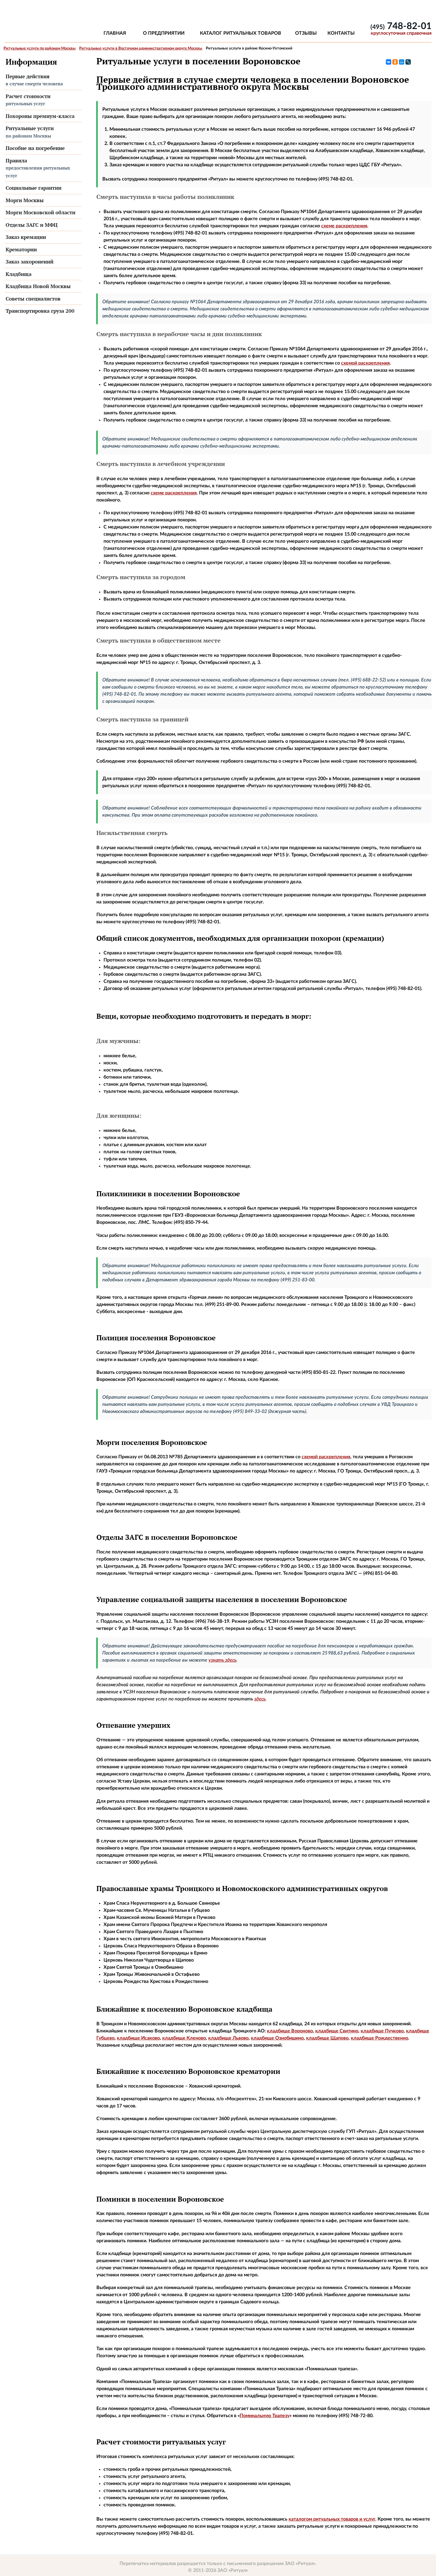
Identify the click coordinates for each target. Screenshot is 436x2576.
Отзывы (306, 33)
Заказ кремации (26, 237)
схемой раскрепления (365, 363)
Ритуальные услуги (30, 132)
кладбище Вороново (290, 2031)
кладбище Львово (228, 2038)
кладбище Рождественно (379, 2038)
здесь (260, 1699)
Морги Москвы (25, 200)
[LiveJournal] (408, 62)
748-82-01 (401, 26)
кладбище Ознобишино (277, 2038)
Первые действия (34, 80)
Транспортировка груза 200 (40, 311)
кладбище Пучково (382, 2031)
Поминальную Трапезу (265, 2416)
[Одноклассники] (395, 62)
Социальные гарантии (34, 188)
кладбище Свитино (337, 2031)
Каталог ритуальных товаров (241, 33)
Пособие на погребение (35, 148)
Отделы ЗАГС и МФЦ (32, 225)
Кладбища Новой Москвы (38, 286)
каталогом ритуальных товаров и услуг (332, 2519)
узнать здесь (222, 1660)
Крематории (21, 249)
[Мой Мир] (402, 62)
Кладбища (19, 274)
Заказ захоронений (30, 262)
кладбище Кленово (184, 2038)
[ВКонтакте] (389, 62)
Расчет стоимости (28, 100)
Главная (115, 33)
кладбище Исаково (138, 2038)
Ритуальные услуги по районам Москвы (40, 48)
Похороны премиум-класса (40, 116)
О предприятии (164, 33)
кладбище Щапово (327, 2038)
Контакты (341, 33)
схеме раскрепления (344, 226)
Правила (38, 168)
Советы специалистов (33, 299)
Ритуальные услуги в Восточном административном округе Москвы (141, 48)
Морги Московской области (40, 212)
